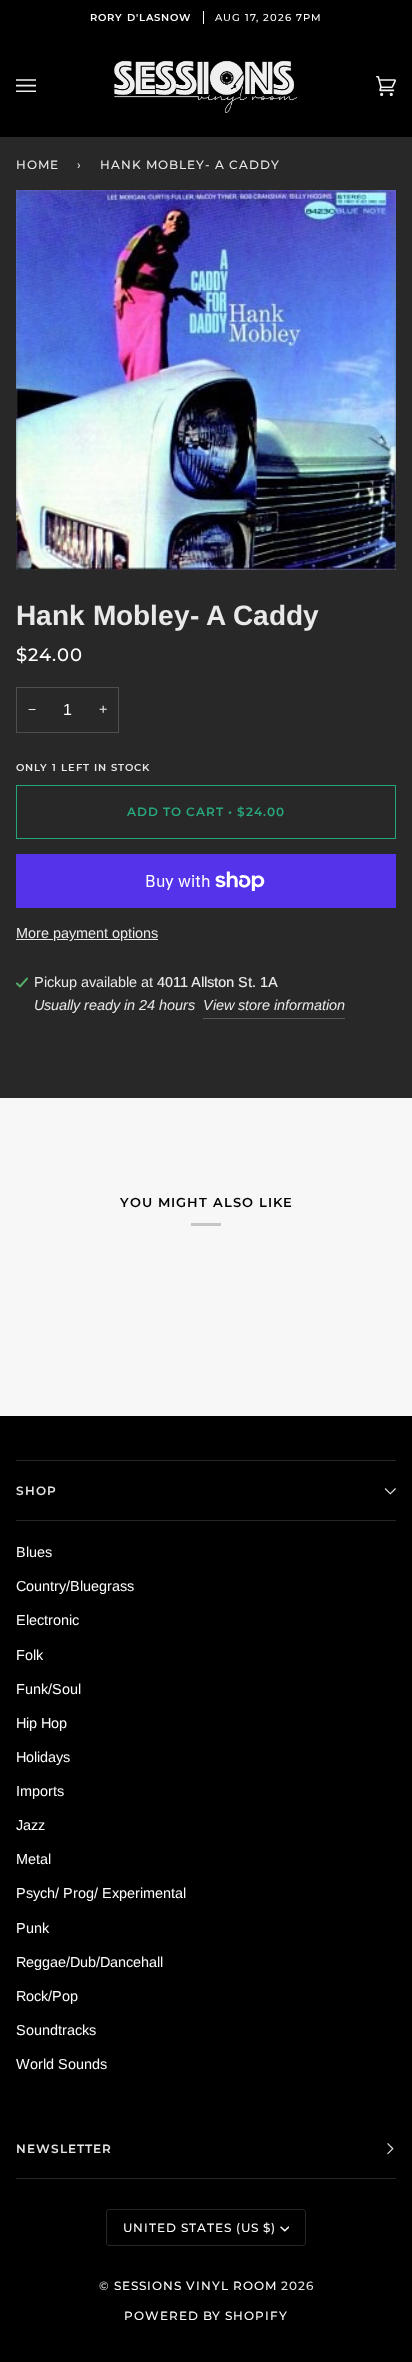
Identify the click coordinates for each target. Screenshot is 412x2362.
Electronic (47, 1620)
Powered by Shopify (206, 2315)
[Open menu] (46, 86)
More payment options (87, 933)
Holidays (43, 1757)
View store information (274, 1005)
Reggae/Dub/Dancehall (89, 1962)
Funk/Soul (48, 1689)
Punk (32, 1928)
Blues (34, 1552)
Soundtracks (56, 2030)
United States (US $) (199, 2227)
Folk (29, 1655)
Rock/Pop (47, 1996)
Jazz (30, 1825)
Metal (33, 1859)
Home (37, 164)
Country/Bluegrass (75, 1586)
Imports (40, 1791)
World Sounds (61, 2064)
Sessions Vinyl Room (195, 2285)
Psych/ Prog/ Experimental (101, 1893)
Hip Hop (41, 1723)
